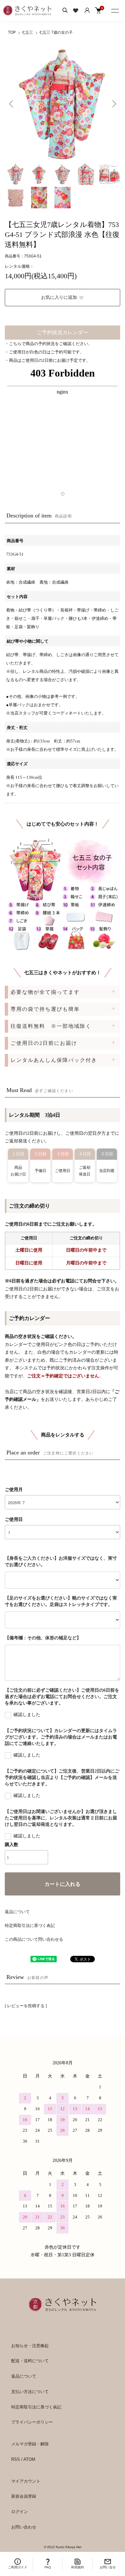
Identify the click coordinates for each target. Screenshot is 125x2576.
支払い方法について (30, 2392)
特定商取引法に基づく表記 (30, 1925)
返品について (17, 1912)
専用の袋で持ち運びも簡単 (45, 1009)
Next (113, 104)
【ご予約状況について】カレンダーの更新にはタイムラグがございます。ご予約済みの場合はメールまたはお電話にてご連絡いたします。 (61, 1737)
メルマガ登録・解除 (30, 2444)
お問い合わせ (24, 2527)
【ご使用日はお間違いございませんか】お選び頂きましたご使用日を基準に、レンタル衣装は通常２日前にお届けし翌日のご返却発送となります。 (61, 1818)
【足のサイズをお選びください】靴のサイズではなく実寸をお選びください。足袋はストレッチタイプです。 (61, 1601)
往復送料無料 (51, 1026)
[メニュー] (115, 10)
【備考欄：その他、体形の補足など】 (43, 1638)
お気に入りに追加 (59, 297)
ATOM (29, 2459)
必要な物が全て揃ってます (45, 992)
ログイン (20, 2512)
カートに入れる (63, 1884)
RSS (16, 2459)
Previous (12, 104)
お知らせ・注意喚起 (30, 2346)
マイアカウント (26, 2481)
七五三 (27, 32)
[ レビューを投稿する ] (26, 2006)
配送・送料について (30, 2361)
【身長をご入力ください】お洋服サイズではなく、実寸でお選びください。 (61, 1561)
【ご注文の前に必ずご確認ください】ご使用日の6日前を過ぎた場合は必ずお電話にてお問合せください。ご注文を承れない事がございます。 (62, 1697)
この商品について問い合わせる (34, 1939)
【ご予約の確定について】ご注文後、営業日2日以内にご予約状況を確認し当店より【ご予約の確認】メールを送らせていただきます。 (62, 1778)
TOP (12, 32)
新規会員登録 (24, 2496)
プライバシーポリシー (32, 2422)
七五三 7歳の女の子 (56, 32)
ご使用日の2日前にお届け (44, 1043)
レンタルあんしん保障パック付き (54, 1060)
